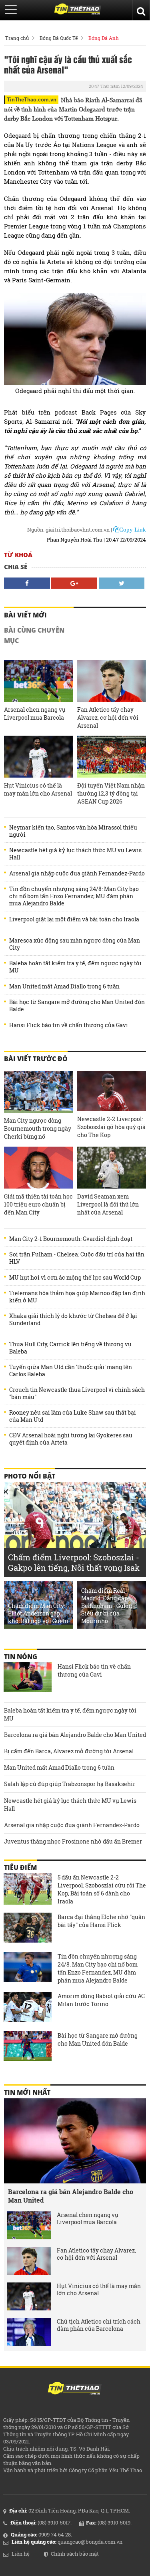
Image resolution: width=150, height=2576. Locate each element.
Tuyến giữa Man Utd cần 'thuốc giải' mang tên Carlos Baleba (71, 1371)
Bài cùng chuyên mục (34, 635)
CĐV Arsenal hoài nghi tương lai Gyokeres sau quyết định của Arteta (71, 1439)
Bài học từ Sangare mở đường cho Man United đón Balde (77, 1006)
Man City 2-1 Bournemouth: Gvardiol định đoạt (71, 1239)
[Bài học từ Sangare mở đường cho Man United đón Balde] (28, 2047)
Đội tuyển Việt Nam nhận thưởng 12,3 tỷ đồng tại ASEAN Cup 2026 (111, 793)
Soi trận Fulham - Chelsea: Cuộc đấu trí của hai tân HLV (77, 1258)
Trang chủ (17, 38)
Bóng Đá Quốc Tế (59, 38)
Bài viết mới (25, 615)
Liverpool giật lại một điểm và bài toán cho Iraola (74, 919)
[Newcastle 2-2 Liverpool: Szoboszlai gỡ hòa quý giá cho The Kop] (112, 1091)
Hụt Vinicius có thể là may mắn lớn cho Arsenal (38, 789)
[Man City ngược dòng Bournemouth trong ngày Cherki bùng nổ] (38, 1092)
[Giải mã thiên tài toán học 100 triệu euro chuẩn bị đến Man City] (38, 1168)
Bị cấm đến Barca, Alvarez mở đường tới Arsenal (69, 1751)
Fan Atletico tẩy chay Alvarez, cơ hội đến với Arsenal (108, 717)
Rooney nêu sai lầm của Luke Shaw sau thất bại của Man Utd (73, 1416)
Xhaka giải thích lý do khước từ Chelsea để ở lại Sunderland (73, 1320)
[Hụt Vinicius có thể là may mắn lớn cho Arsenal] (38, 757)
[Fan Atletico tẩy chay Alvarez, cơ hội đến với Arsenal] (112, 681)
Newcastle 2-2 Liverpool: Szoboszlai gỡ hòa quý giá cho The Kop (111, 1127)
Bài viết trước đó (36, 1059)
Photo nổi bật (30, 1476)
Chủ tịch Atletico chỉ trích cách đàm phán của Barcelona (99, 2325)
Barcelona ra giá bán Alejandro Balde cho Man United (75, 1735)
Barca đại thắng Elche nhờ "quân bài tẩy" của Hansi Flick (101, 1921)
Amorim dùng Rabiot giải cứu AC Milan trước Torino (101, 2000)
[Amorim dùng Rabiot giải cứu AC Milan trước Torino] (28, 2008)
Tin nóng (21, 1657)
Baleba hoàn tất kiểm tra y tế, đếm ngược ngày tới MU (75, 967)
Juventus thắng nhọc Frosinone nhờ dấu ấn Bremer (73, 1841)
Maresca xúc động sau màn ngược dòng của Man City (75, 944)
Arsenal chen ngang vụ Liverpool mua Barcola (35, 713)
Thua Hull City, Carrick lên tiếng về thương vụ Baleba (70, 1348)
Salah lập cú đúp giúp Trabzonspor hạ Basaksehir (70, 1784)
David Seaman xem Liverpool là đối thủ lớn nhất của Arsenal (108, 1204)
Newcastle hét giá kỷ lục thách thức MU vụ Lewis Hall (75, 854)
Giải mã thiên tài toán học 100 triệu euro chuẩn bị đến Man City (38, 1204)
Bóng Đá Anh (104, 38)
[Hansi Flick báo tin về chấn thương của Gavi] (28, 1678)
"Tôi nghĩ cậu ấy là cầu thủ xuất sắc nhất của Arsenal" (68, 64)
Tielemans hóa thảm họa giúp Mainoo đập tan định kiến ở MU (77, 1297)
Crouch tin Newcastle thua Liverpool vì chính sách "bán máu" (77, 1393)
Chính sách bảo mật (75, 2554)
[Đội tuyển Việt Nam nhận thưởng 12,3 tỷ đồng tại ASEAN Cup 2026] (112, 757)
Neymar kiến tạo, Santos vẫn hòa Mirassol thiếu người (73, 831)
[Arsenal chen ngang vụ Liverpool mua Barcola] (38, 681)
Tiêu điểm (20, 1868)
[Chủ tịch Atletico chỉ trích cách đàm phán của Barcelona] (29, 2332)
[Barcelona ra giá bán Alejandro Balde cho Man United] (75, 2141)
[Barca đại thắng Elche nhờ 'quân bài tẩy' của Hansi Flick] (28, 1929)
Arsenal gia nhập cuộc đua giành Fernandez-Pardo (77, 873)
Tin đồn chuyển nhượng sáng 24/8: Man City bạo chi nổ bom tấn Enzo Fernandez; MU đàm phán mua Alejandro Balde (74, 896)
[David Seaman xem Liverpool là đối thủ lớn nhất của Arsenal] (112, 1168)
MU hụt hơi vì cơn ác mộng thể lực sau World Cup (75, 1278)
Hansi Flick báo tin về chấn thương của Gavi (69, 1025)
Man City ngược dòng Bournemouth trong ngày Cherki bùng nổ (38, 1128)
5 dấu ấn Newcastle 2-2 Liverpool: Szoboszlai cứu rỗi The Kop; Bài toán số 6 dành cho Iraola (102, 1889)
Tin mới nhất (27, 2092)
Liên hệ (21, 2554)
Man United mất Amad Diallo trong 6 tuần (64, 986)
